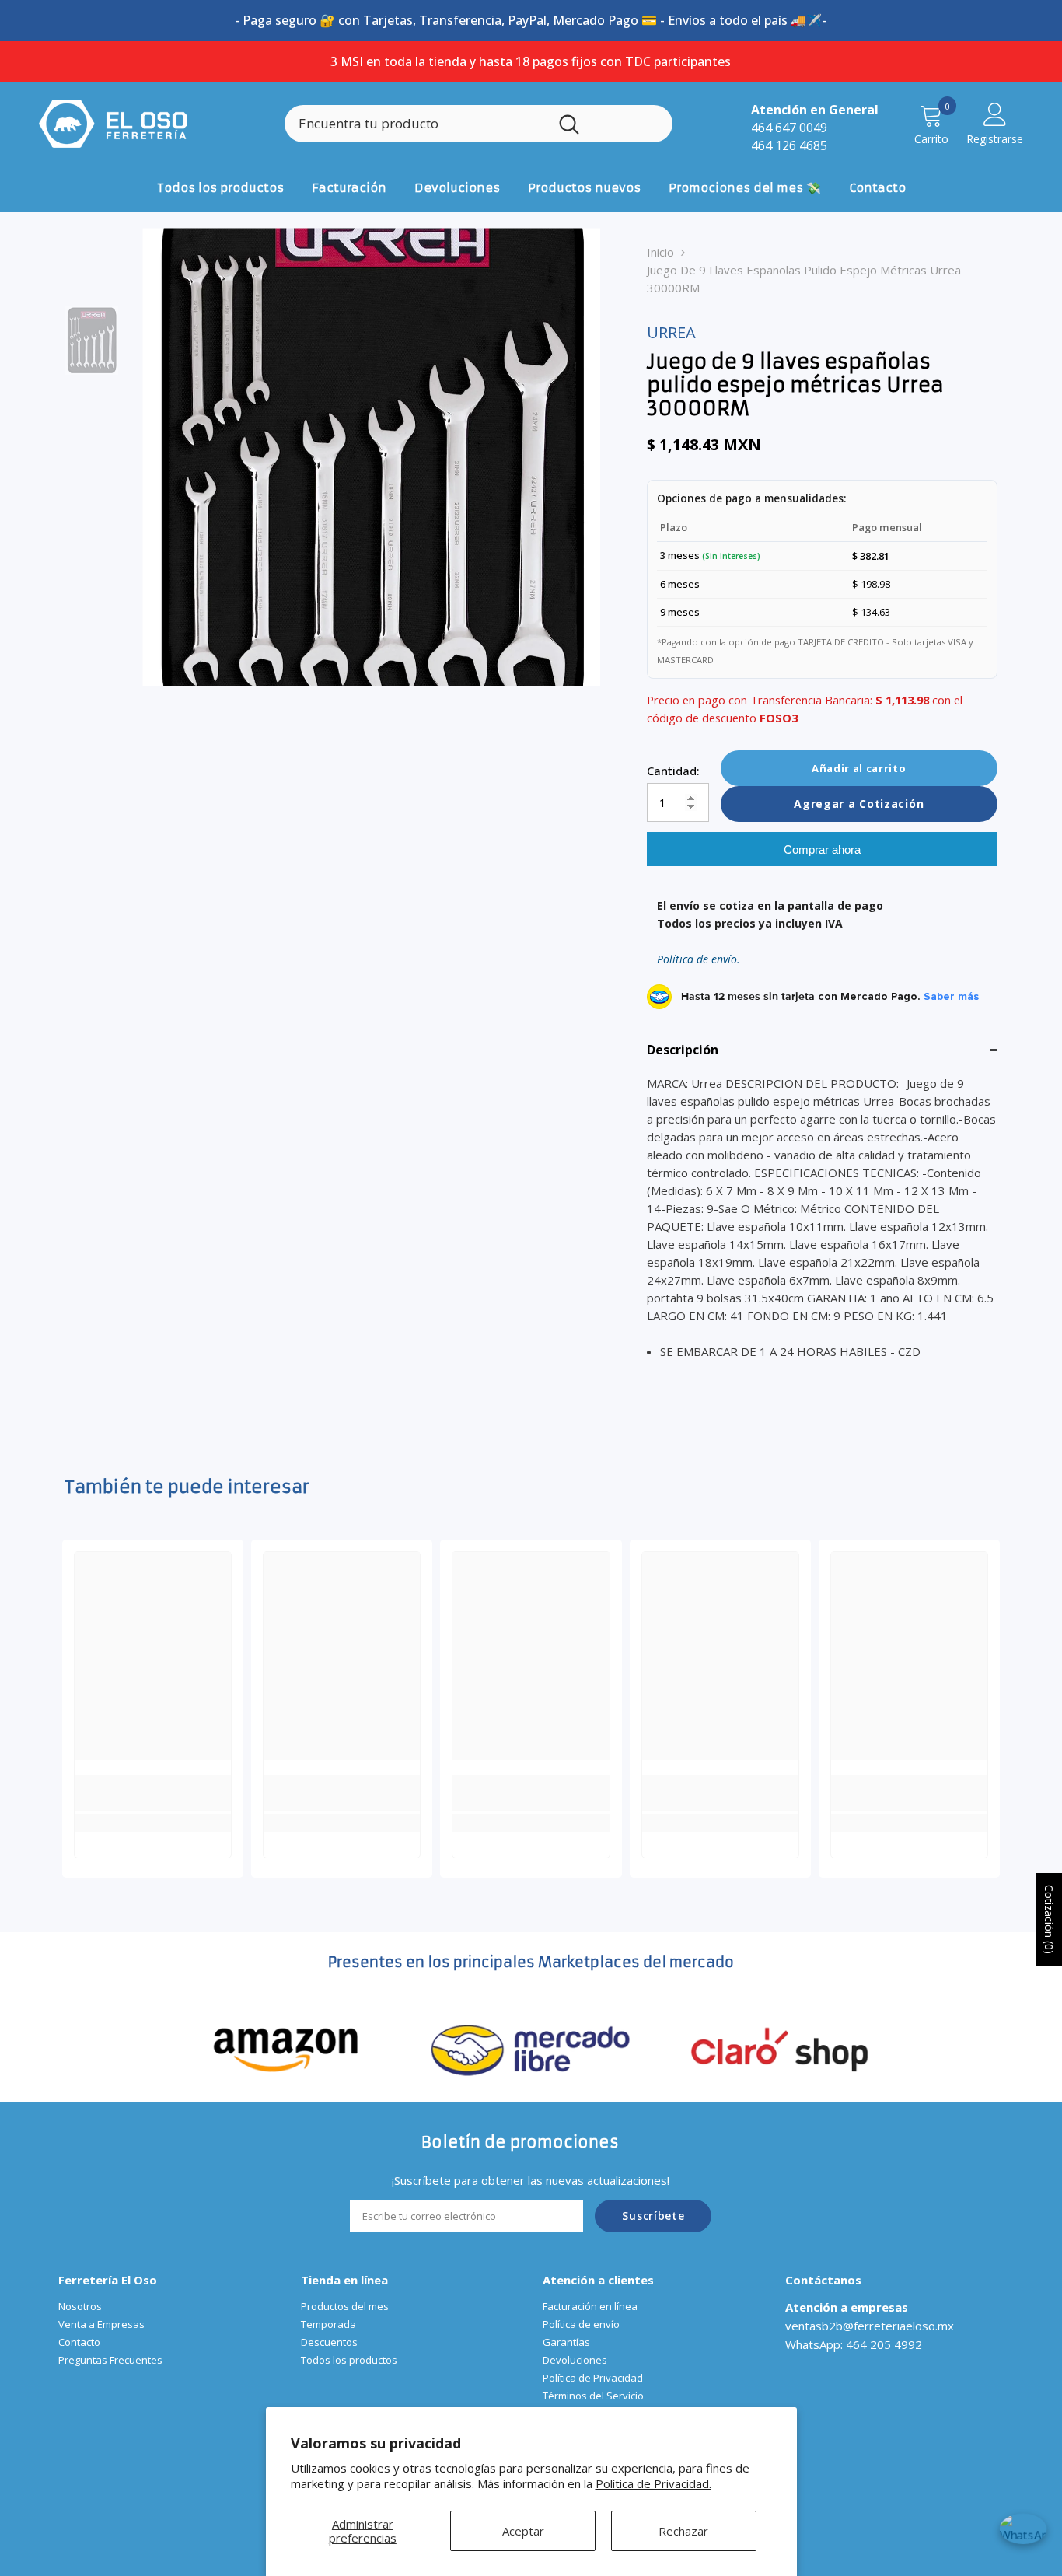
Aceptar (523, 2531)
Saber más (951, 997)
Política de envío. (699, 959)
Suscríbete (653, 2216)
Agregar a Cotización (859, 804)
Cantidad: (673, 771)
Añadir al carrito (859, 768)
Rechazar (683, 2531)
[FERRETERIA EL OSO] (286, 2048)
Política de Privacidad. (653, 2483)
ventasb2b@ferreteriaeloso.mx (870, 2326)
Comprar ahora (822, 849)
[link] (153, 1803)
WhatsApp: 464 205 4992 (854, 2344)
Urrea (671, 332)
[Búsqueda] (479, 124)
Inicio (660, 252)
